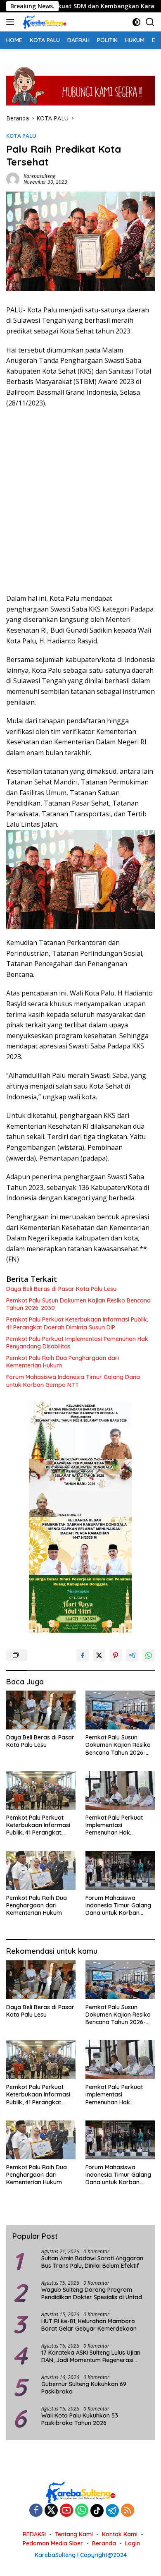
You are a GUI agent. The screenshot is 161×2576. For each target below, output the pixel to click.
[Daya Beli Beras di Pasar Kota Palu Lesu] (41, 1710)
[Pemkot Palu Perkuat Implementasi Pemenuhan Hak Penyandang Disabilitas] (120, 1790)
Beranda (104, 2543)
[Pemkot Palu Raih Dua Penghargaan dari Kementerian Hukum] (41, 1871)
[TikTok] (97, 2511)
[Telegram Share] (132, 1655)
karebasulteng (39, 176)
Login (133, 2543)
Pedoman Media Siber (53, 2543)
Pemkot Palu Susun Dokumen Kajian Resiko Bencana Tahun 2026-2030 (78, 1304)
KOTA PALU (21, 136)
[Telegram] (112, 2511)
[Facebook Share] (83, 1655)
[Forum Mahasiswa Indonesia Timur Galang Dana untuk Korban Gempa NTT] (120, 1871)
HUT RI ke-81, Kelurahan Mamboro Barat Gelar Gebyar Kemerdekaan (90, 2325)
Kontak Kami (120, 2534)
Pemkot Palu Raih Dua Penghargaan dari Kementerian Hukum (63, 1362)
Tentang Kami (74, 2534)
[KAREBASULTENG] (44, 22)
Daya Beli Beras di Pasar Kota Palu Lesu (61, 1289)
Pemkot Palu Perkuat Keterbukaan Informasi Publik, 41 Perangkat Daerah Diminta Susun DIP (77, 1323)
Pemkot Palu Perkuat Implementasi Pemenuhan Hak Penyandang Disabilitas (77, 1343)
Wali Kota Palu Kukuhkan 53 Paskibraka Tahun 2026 (80, 2419)
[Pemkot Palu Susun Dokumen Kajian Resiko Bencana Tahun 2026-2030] (120, 1710)
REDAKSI (34, 2534)
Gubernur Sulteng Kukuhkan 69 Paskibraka (84, 2388)
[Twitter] (51, 2511)
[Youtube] (66, 2511)
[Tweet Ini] (99, 1655)
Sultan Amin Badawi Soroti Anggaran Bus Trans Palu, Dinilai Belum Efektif (92, 2262)
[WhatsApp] (82, 2511)
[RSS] (128, 2511)
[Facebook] (36, 2511)
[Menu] (12, 22)
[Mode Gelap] (136, 22)
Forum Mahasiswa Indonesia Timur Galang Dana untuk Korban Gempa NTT (73, 1381)
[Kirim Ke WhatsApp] (149, 1655)
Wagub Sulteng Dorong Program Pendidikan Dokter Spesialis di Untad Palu (92, 2293)
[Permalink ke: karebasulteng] (13, 179)
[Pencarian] (150, 22)
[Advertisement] (80, 501)
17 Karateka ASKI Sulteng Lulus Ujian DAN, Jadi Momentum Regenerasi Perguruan (91, 2356)
